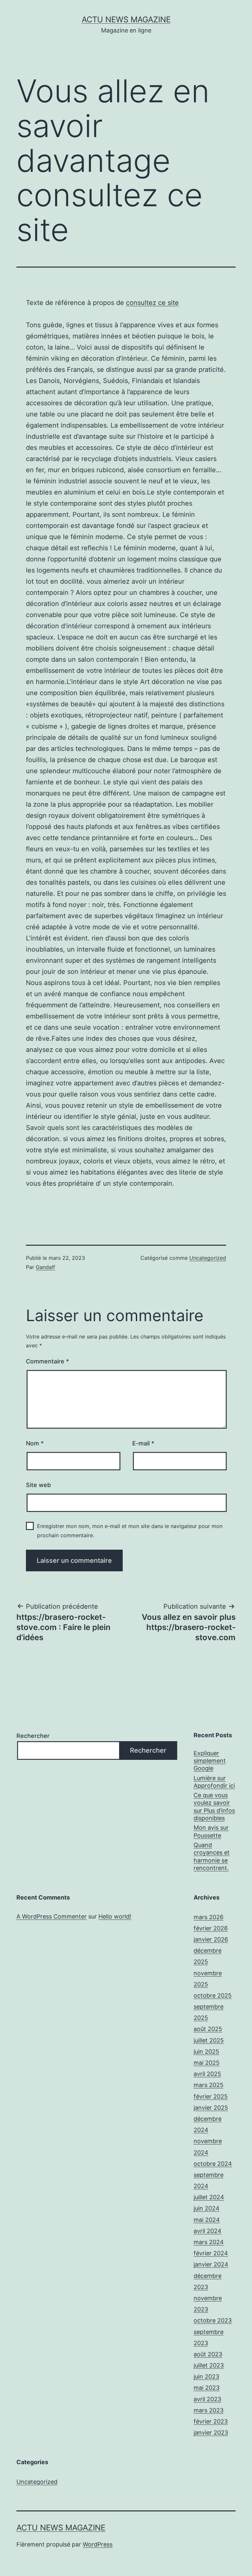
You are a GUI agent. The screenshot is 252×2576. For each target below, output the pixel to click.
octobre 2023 (213, 2320)
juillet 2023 (209, 2365)
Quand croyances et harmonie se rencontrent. (212, 1856)
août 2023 (208, 2354)
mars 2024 (209, 2242)
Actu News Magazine (126, 20)
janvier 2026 (211, 1939)
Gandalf (45, 1267)
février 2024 (211, 2253)
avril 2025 (207, 2074)
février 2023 (211, 2421)
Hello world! (115, 1916)
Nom (35, 1443)
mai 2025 (207, 2063)
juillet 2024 (209, 2197)
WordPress (98, 2544)
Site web (38, 1485)
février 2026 (211, 1928)
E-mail (143, 1443)
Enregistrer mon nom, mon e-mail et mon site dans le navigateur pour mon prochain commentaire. (130, 1530)
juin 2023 (206, 2376)
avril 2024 (208, 2231)
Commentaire (47, 1361)
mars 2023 (209, 2410)
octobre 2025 (213, 1995)
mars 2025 (209, 2085)
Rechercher (33, 1736)
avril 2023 (207, 2399)
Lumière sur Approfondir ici (214, 1782)
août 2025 (208, 2029)
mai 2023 (207, 2388)
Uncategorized (208, 1258)
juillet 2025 (209, 2040)
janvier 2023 (211, 2433)
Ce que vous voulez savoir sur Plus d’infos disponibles (214, 1807)
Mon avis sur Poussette (211, 1831)
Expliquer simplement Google (210, 1761)
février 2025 (211, 2096)
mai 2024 (207, 2220)
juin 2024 (207, 2208)
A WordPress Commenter (52, 1916)
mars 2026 (209, 1917)
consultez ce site (152, 303)
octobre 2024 (213, 2164)
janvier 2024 (211, 2264)
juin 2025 (206, 2052)
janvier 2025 (211, 2108)
